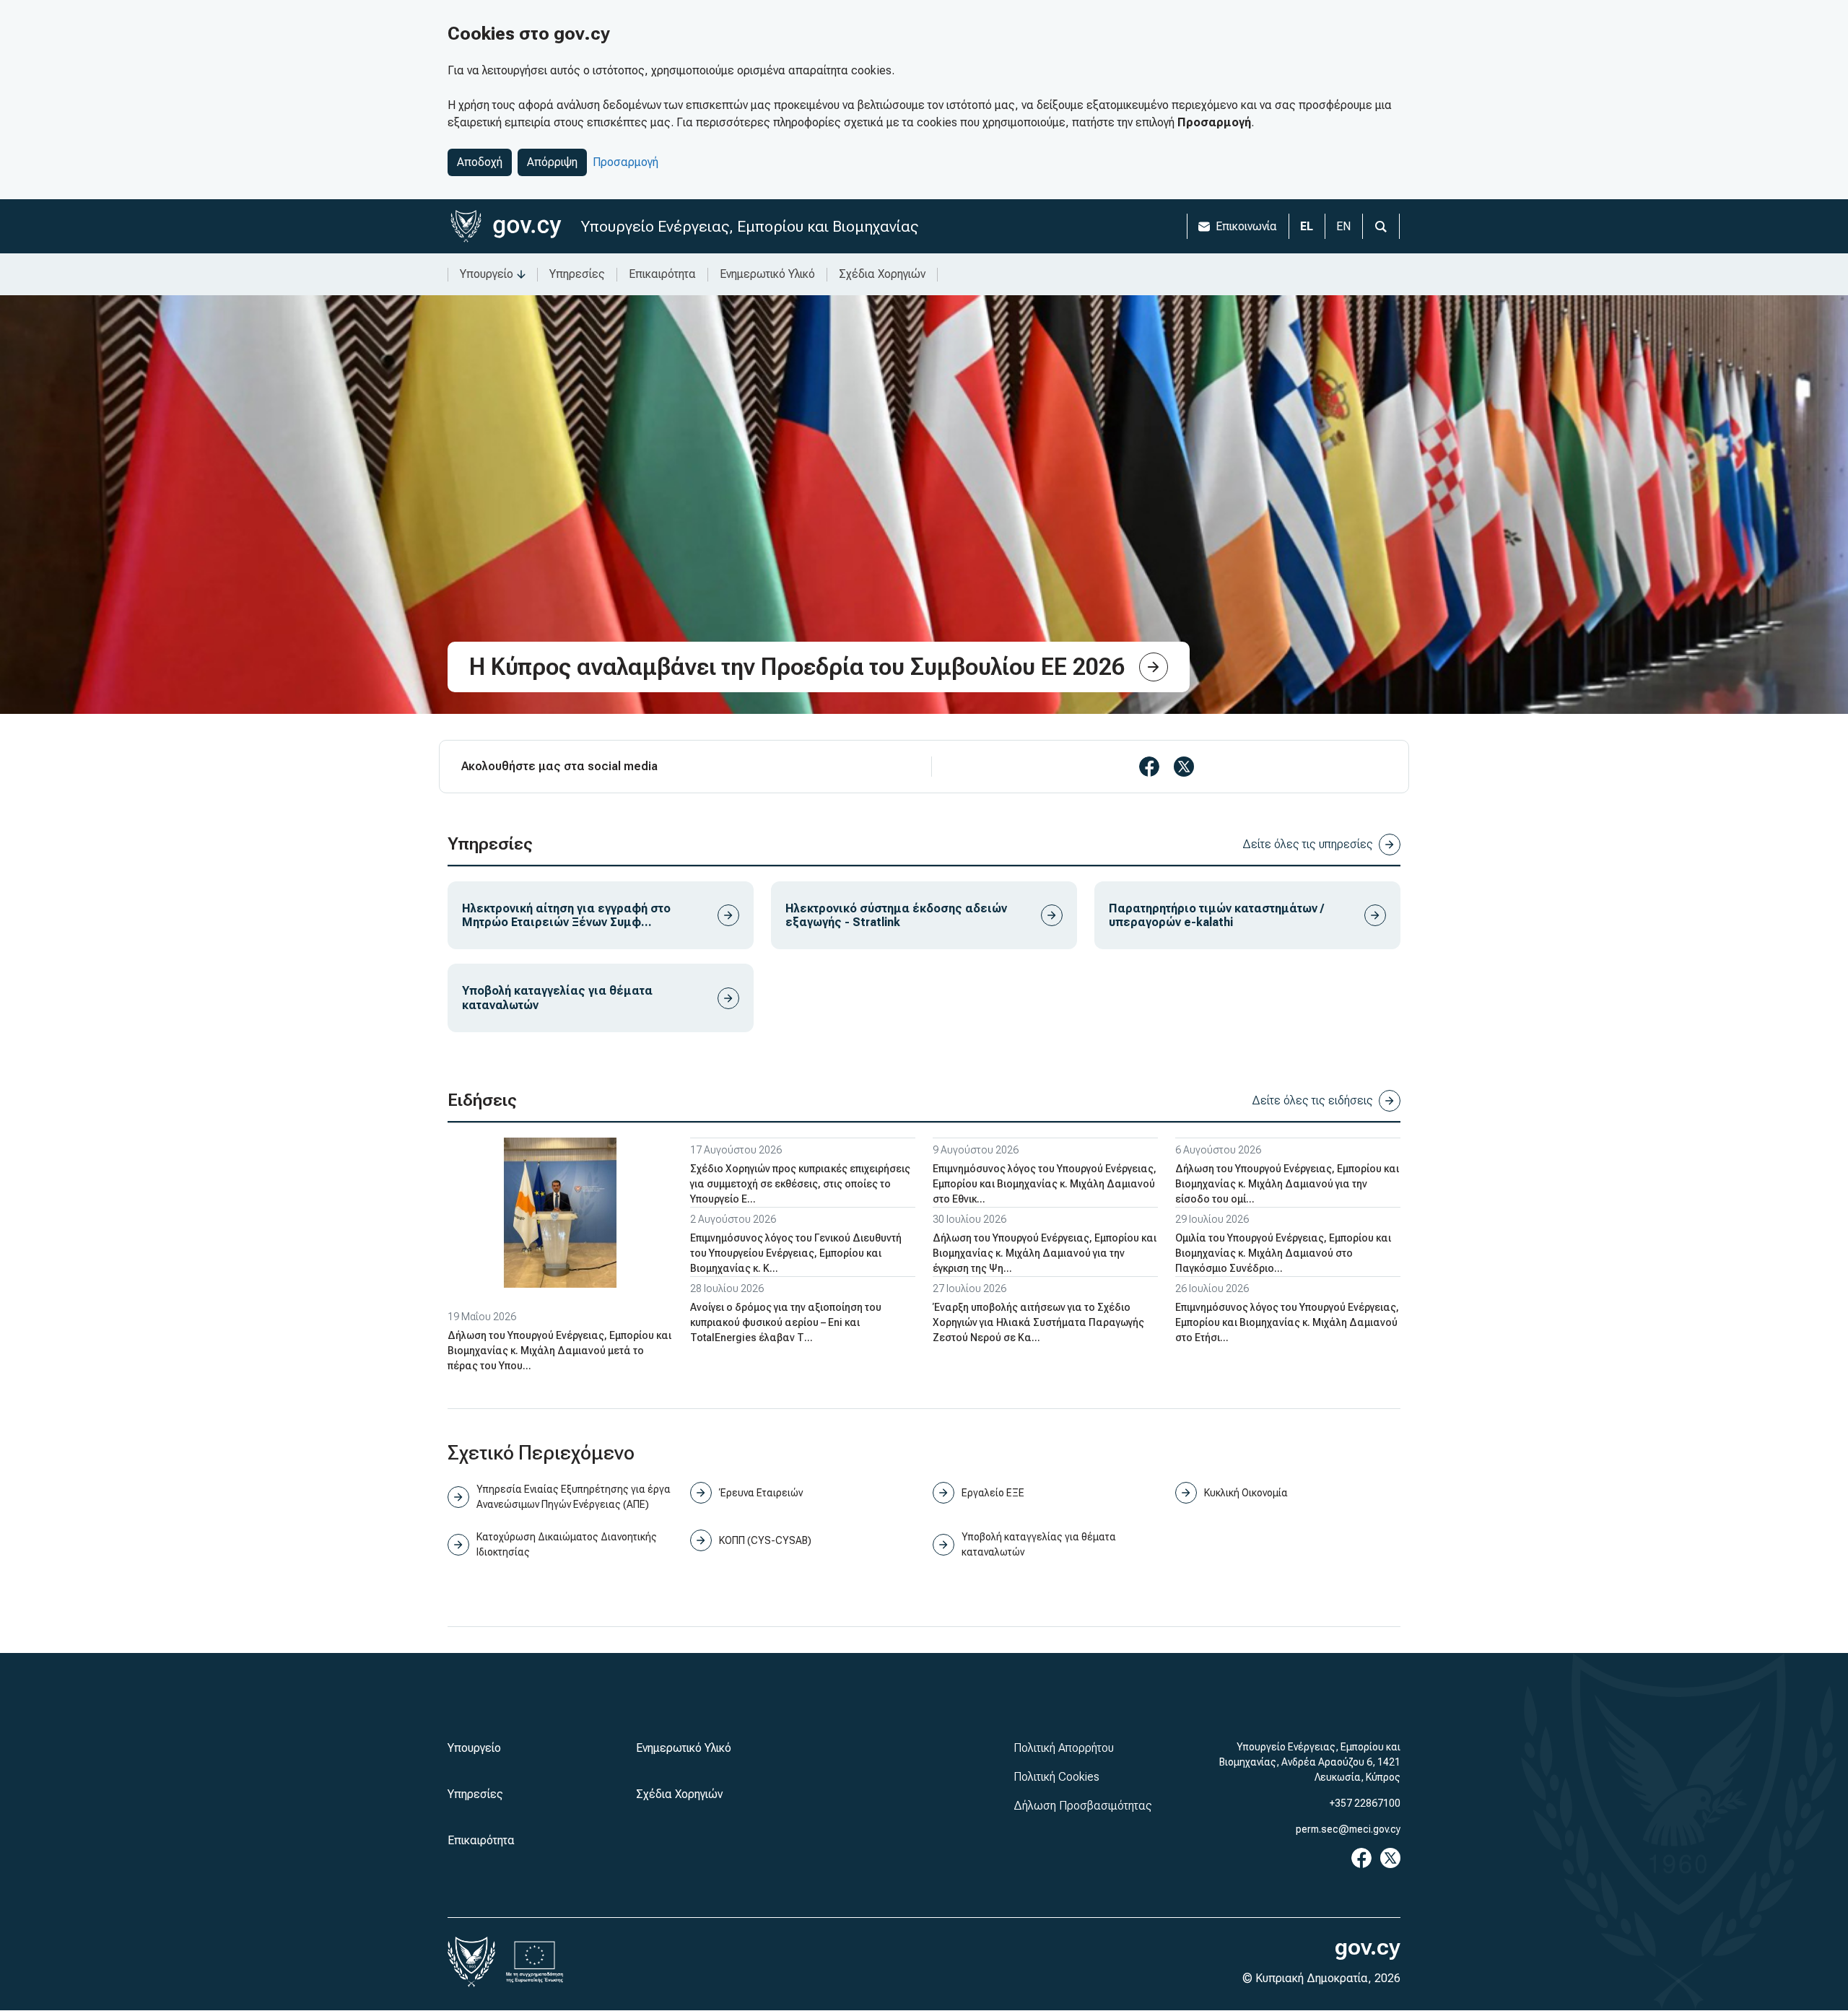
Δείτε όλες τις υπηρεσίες (1308, 844)
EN (1343, 226)
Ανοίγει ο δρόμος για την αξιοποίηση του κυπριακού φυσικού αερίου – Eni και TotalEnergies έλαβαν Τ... (786, 1322)
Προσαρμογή (626, 162)
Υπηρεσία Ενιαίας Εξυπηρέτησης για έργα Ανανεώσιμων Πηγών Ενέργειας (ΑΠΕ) (574, 1497)
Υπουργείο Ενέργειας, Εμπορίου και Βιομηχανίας (750, 226)
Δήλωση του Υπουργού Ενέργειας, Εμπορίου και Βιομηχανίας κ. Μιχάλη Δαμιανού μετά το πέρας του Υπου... (559, 1351)
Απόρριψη (552, 162)
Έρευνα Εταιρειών (761, 1493)
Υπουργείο (487, 274)
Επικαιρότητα (662, 274)
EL (1307, 226)
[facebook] (1149, 767)
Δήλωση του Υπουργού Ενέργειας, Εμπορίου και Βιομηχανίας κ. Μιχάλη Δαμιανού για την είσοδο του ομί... (1287, 1184)
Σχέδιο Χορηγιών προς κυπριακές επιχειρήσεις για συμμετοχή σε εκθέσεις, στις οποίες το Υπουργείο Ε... (800, 1184)
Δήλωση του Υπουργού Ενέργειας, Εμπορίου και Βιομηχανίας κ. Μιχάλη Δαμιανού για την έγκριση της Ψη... (1045, 1253)
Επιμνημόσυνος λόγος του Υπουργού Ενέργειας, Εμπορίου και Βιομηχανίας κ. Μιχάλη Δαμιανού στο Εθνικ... (1045, 1184)
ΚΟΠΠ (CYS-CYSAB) (765, 1540)
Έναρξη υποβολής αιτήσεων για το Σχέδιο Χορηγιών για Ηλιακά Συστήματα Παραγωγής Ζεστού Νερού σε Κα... (1038, 1322)
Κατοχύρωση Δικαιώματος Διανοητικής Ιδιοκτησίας (567, 1544)
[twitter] (1184, 767)
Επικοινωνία (1246, 226)
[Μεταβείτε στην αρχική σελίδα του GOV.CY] (506, 226)
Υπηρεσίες (577, 274)
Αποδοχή (480, 162)
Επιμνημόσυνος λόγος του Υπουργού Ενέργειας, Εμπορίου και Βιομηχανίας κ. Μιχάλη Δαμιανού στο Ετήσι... (1287, 1322)
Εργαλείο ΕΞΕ (993, 1493)
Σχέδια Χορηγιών (882, 274)
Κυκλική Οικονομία (1246, 1493)
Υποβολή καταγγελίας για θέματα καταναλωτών (1039, 1544)
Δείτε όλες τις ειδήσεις (1312, 1100)
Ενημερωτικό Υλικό (767, 274)
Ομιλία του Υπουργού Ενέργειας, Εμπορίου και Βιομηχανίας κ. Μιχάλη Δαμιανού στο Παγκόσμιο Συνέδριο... (1283, 1253)
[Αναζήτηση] (1381, 226)
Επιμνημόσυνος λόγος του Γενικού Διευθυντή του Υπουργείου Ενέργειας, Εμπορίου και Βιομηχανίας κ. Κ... (796, 1253)
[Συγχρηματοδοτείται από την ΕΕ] (535, 1962)
